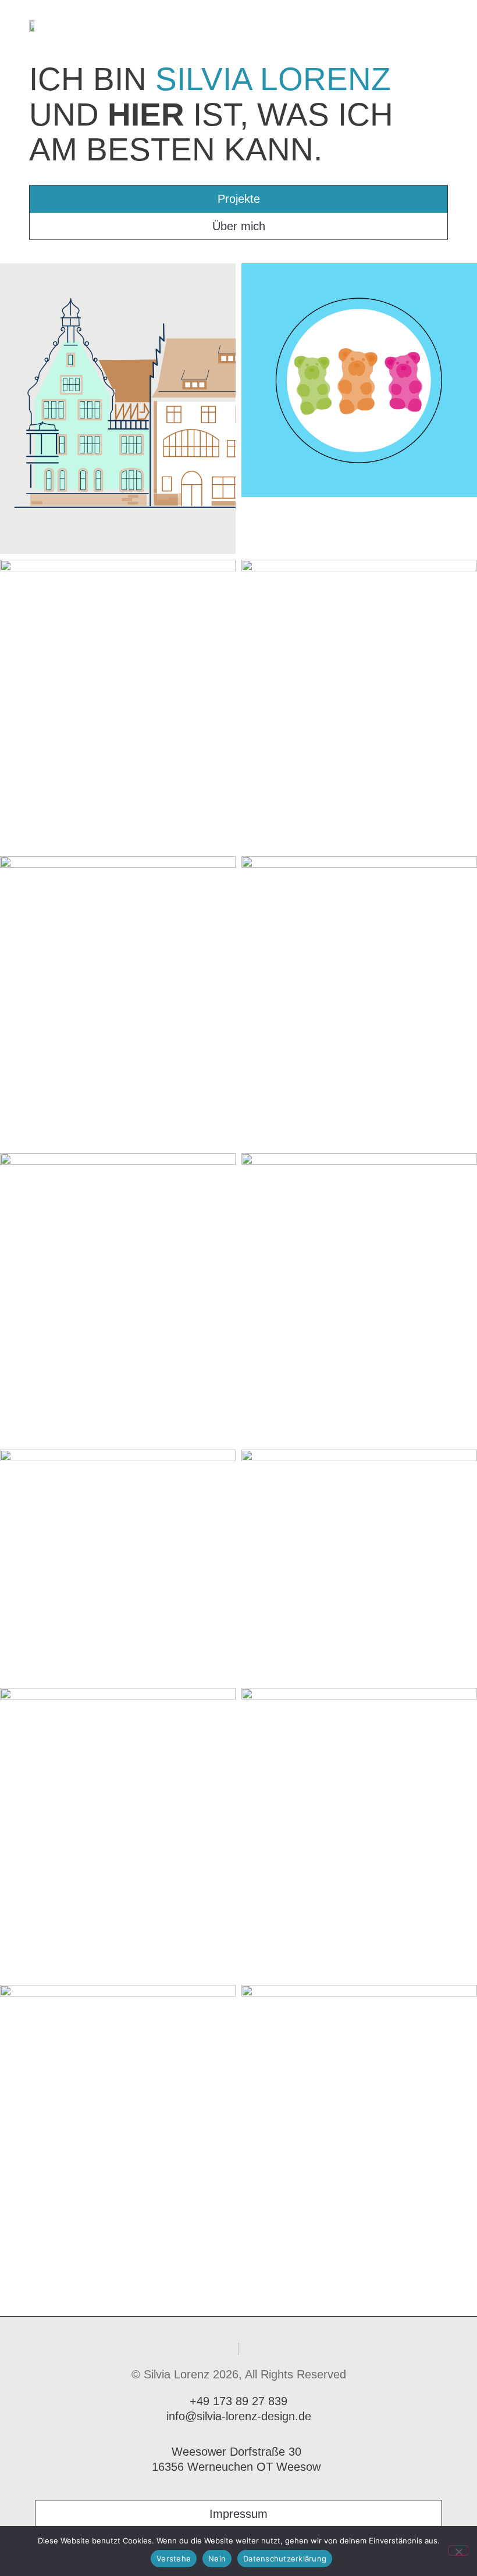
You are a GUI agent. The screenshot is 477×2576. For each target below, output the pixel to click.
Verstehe (174, 2559)
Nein (217, 2559)
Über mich (239, 226)
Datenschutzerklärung (285, 2559)
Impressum (238, 2514)
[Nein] (458, 2550)
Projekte (239, 199)
